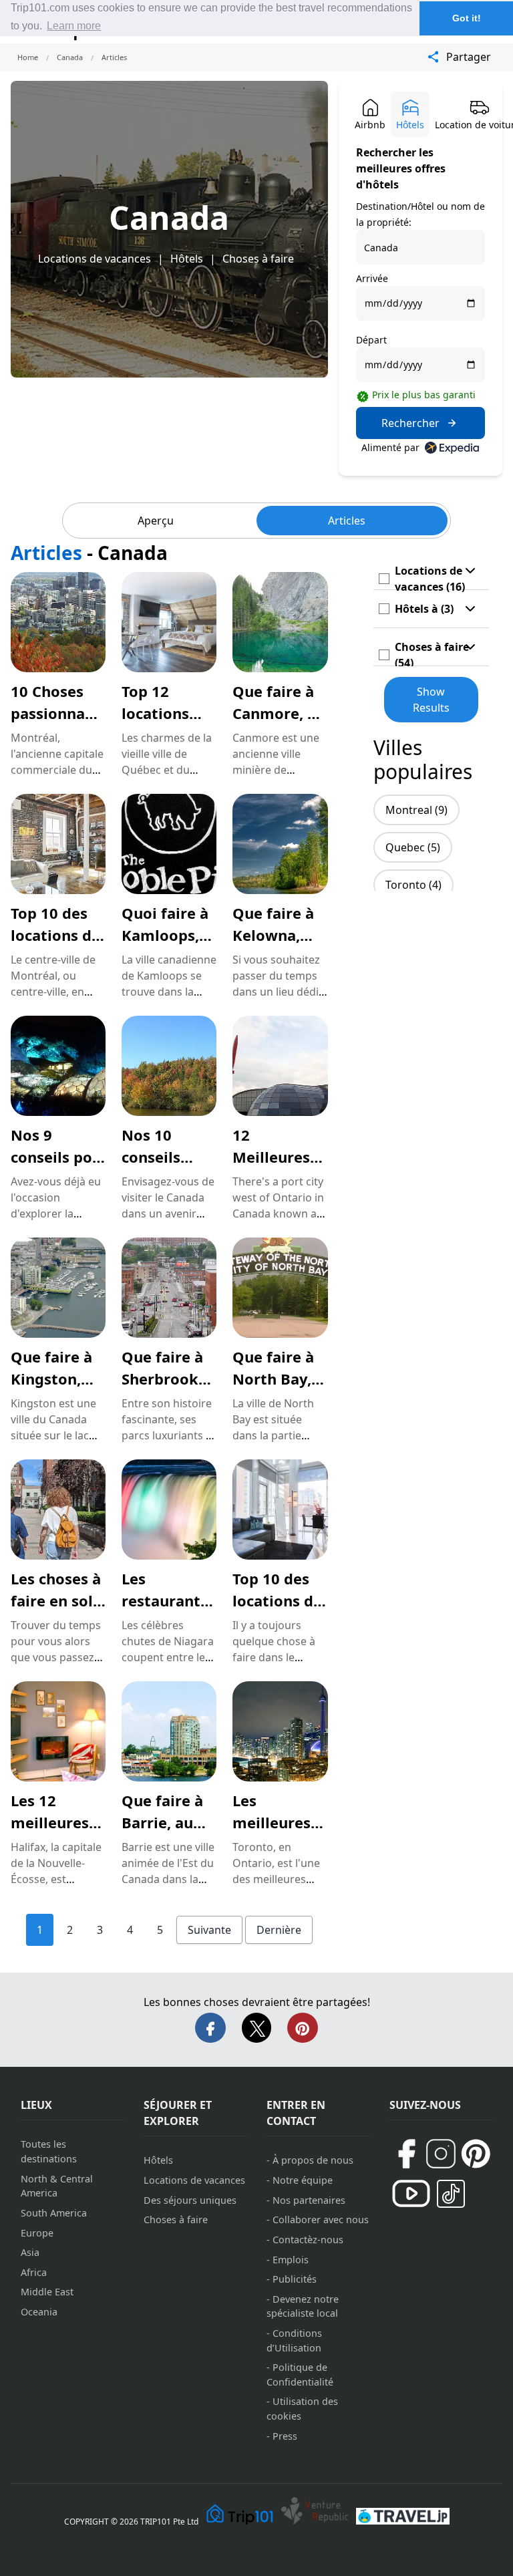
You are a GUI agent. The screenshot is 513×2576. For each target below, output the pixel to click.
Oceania (39, 2312)
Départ (371, 340)
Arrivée (372, 278)
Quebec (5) (413, 847)
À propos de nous (313, 2160)
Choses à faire (258, 259)
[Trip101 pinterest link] (476, 2154)
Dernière (279, 1930)
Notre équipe (303, 2180)
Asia (30, 2252)
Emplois (291, 2260)
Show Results (431, 700)
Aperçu (156, 521)
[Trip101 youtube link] (411, 2193)
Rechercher (410, 423)
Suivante (209, 1930)
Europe (37, 2233)
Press (285, 2436)
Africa (34, 2272)
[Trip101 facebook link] (406, 2154)
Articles (347, 521)
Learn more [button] (74, 26)
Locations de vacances (95, 259)
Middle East (47, 2292)
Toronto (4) (413, 885)
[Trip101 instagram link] (441, 2154)
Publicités (295, 2279)
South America (54, 2213)
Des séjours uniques (190, 2200)
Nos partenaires (309, 2200)
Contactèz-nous (308, 2240)
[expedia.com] (452, 448)
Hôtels (187, 259)
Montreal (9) (416, 810)
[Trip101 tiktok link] (451, 2194)
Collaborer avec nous (321, 2220)
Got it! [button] (467, 18)
